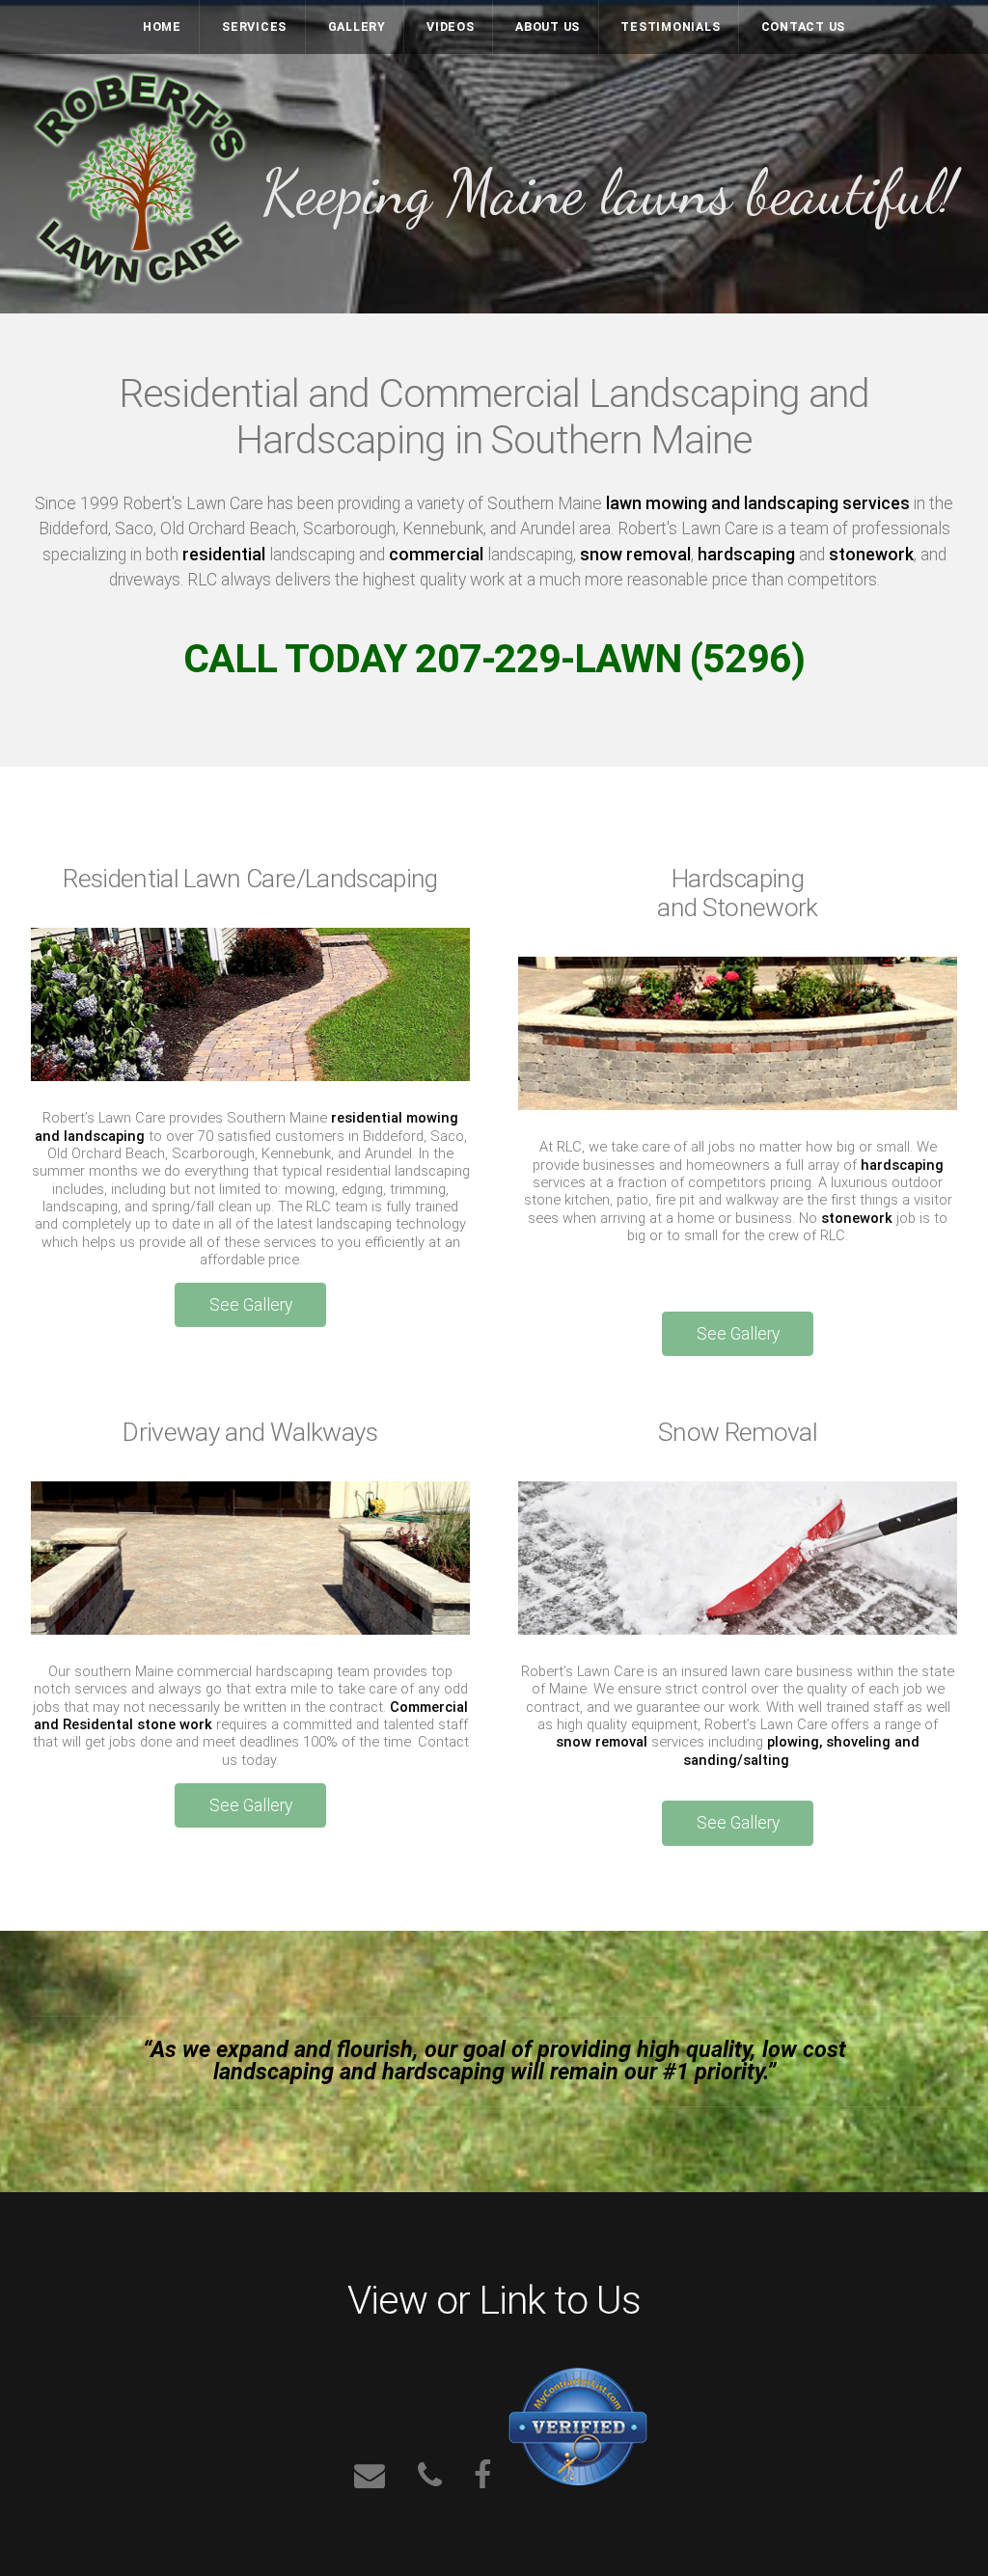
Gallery (357, 27)
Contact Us (803, 27)
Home (162, 27)
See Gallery (251, 1305)
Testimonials (670, 27)
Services (254, 27)
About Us (548, 27)
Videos (451, 27)
